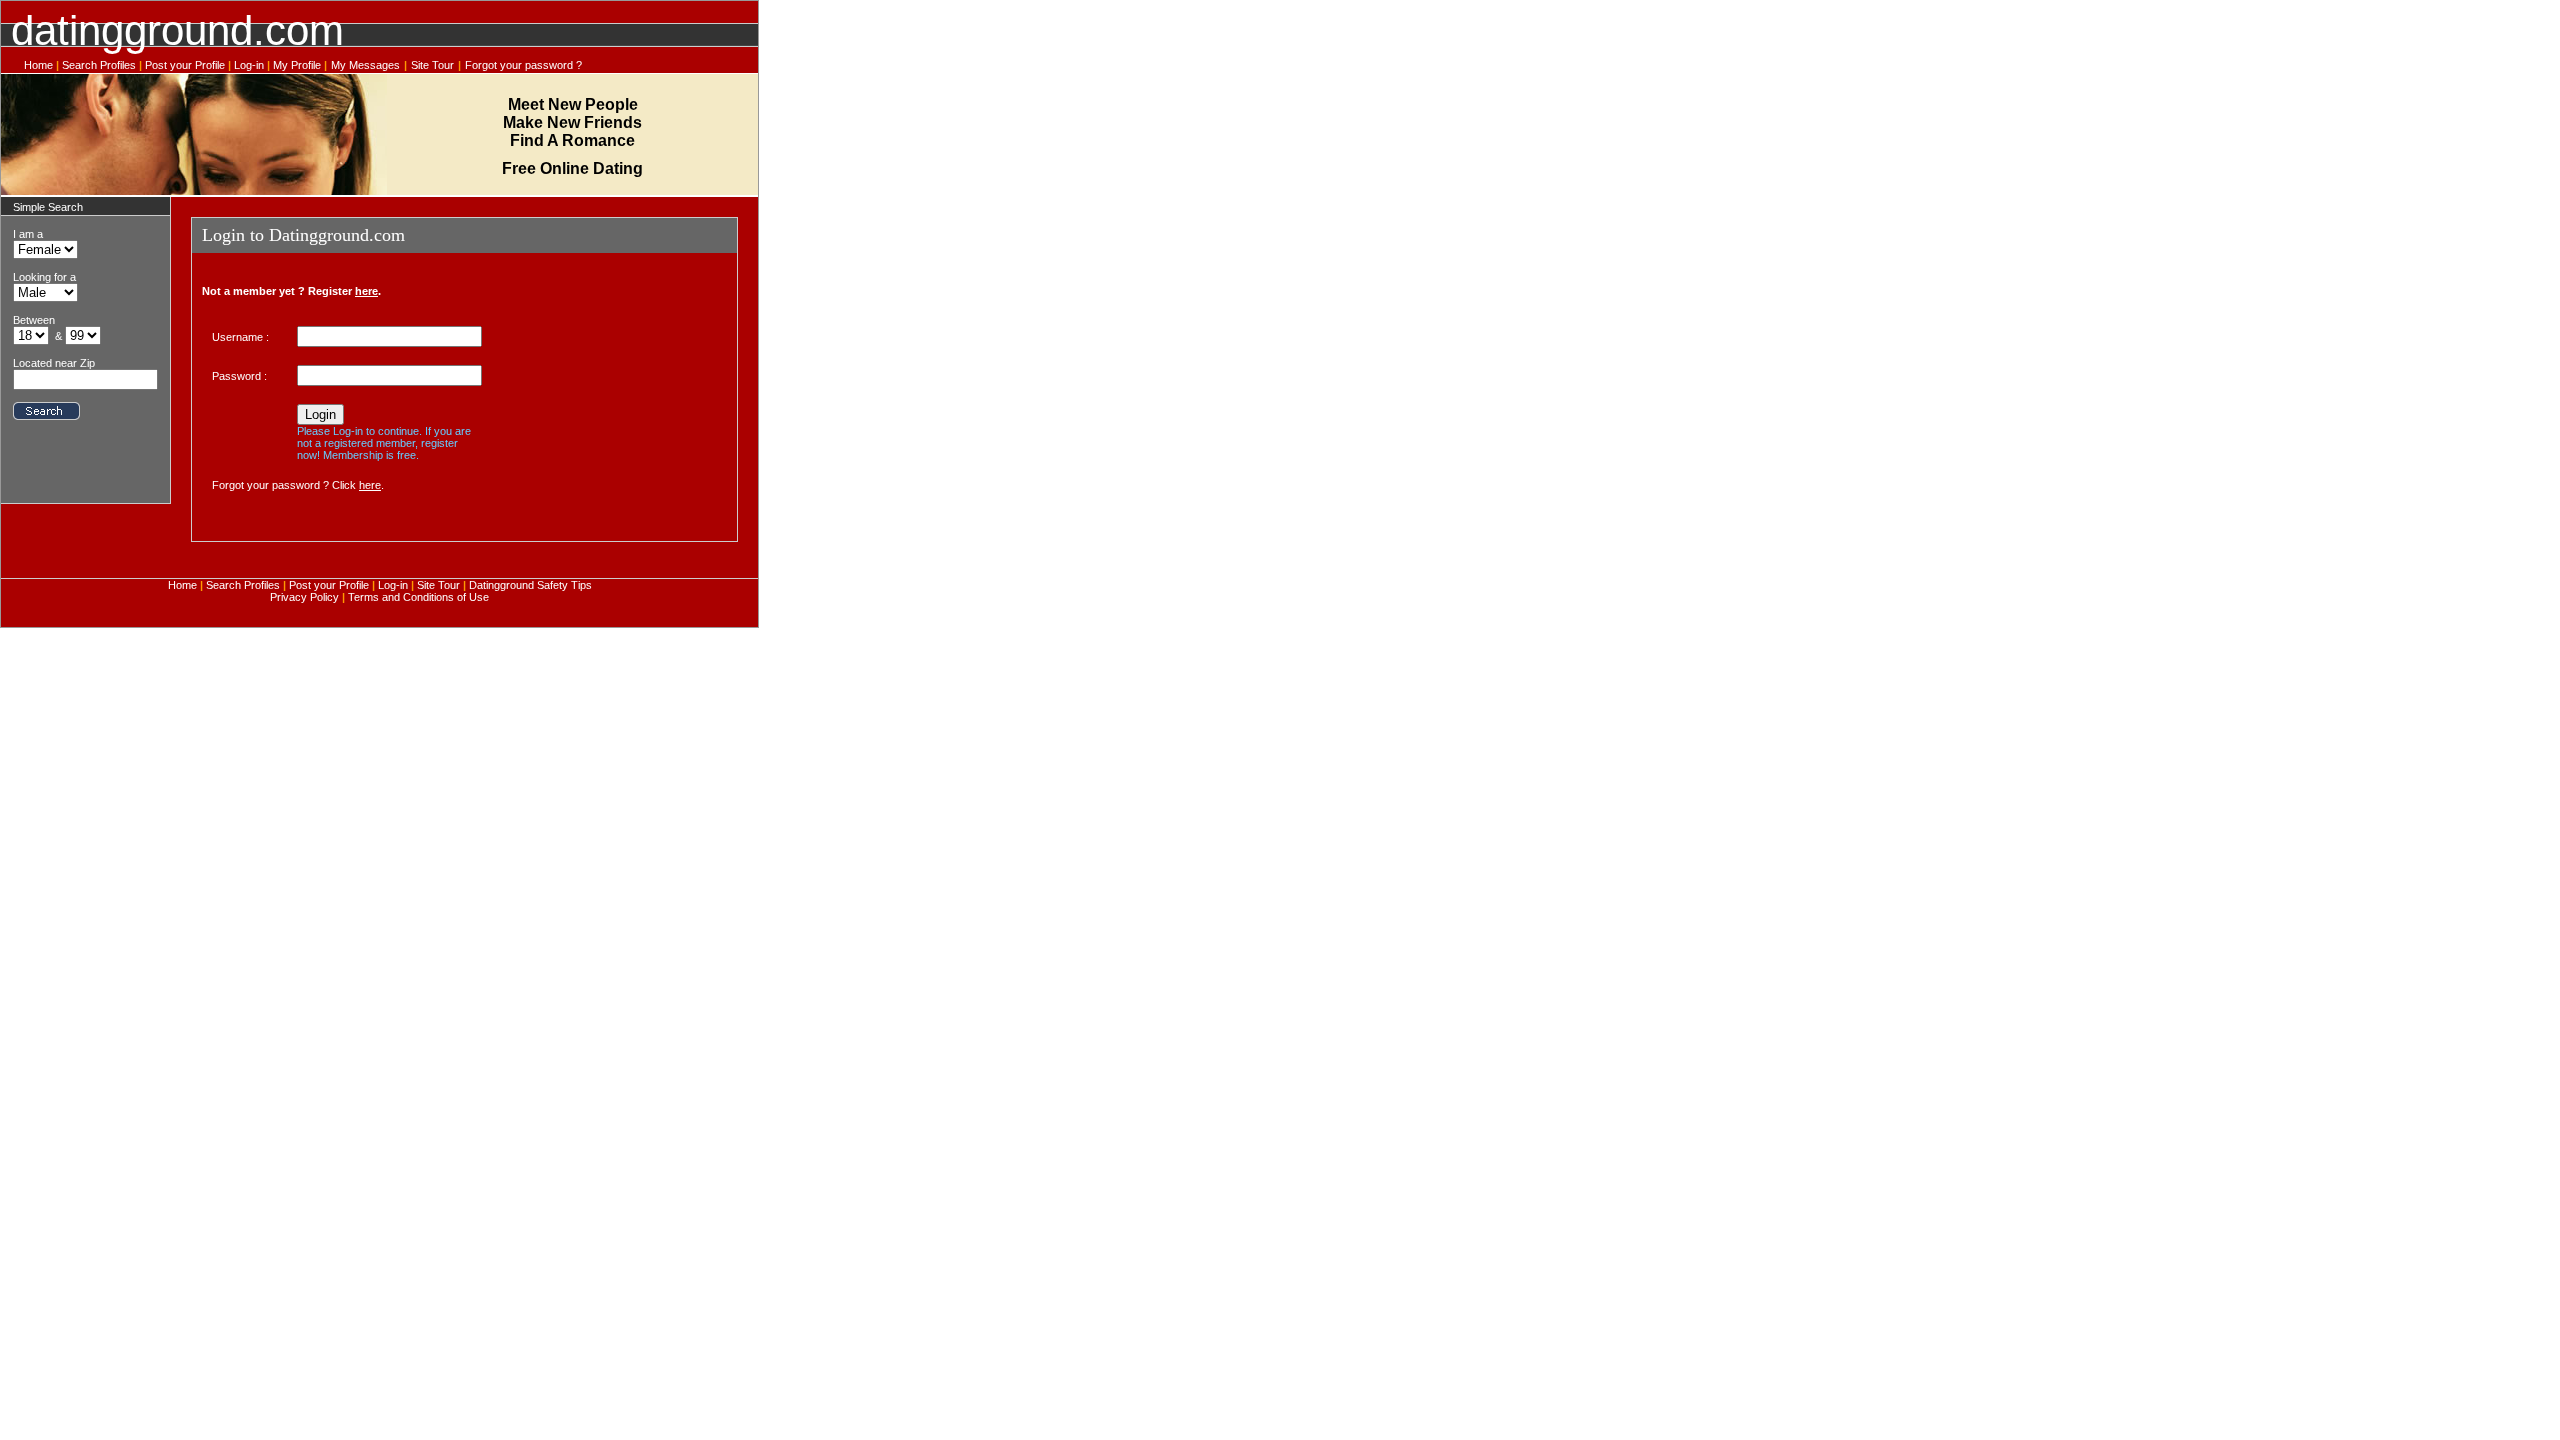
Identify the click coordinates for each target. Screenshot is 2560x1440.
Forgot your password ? (523, 65)
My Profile (298, 65)
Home (38, 65)
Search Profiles (99, 65)
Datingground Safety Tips (529, 585)
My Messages (365, 65)
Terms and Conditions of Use (418, 597)
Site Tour (432, 65)
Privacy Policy (306, 597)
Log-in (249, 65)
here (366, 291)
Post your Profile (185, 65)
